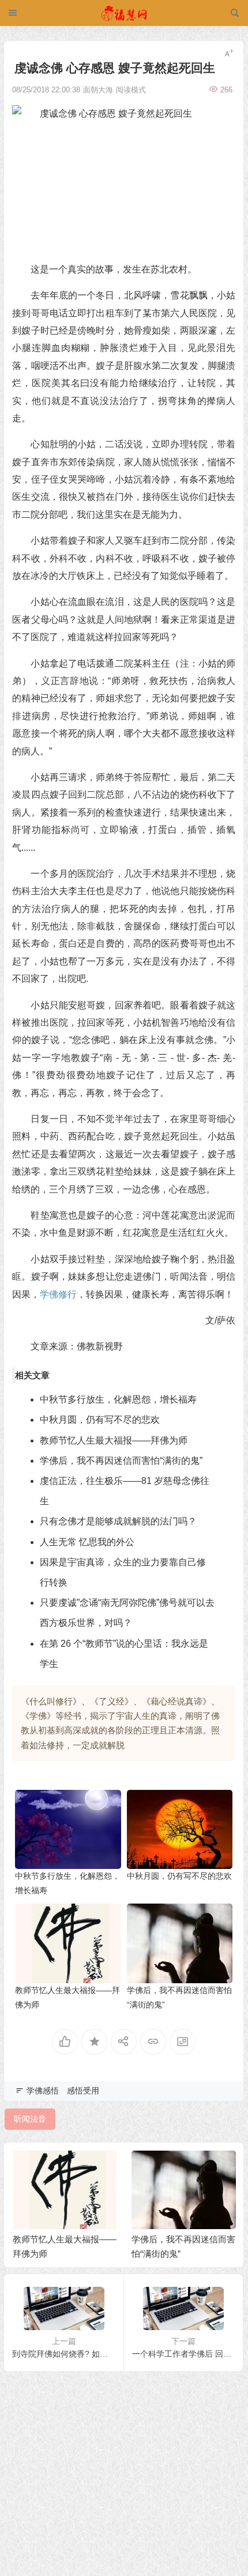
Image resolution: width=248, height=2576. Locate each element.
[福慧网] (124, 13)
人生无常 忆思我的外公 (87, 1542)
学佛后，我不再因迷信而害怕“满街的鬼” (121, 1461)
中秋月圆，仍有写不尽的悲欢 (100, 1420)
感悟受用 (83, 2091)
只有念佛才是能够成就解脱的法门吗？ (118, 1521)
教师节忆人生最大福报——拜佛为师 (114, 1440)
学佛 (49, 1294)
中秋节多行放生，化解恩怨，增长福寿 (118, 1399)
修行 (67, 1294)
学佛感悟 (43, 2091)
